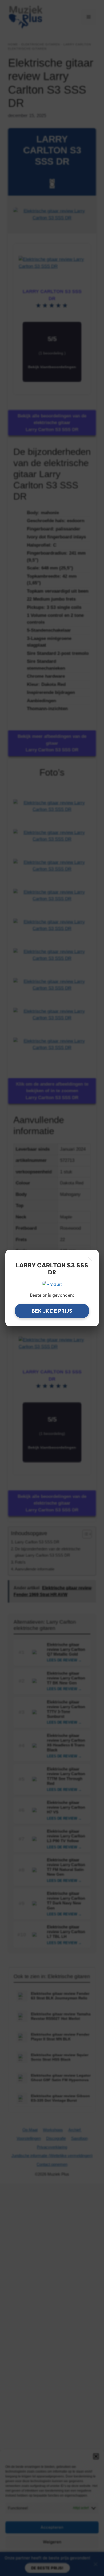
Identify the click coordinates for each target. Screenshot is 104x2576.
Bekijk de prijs (52, 1311)
